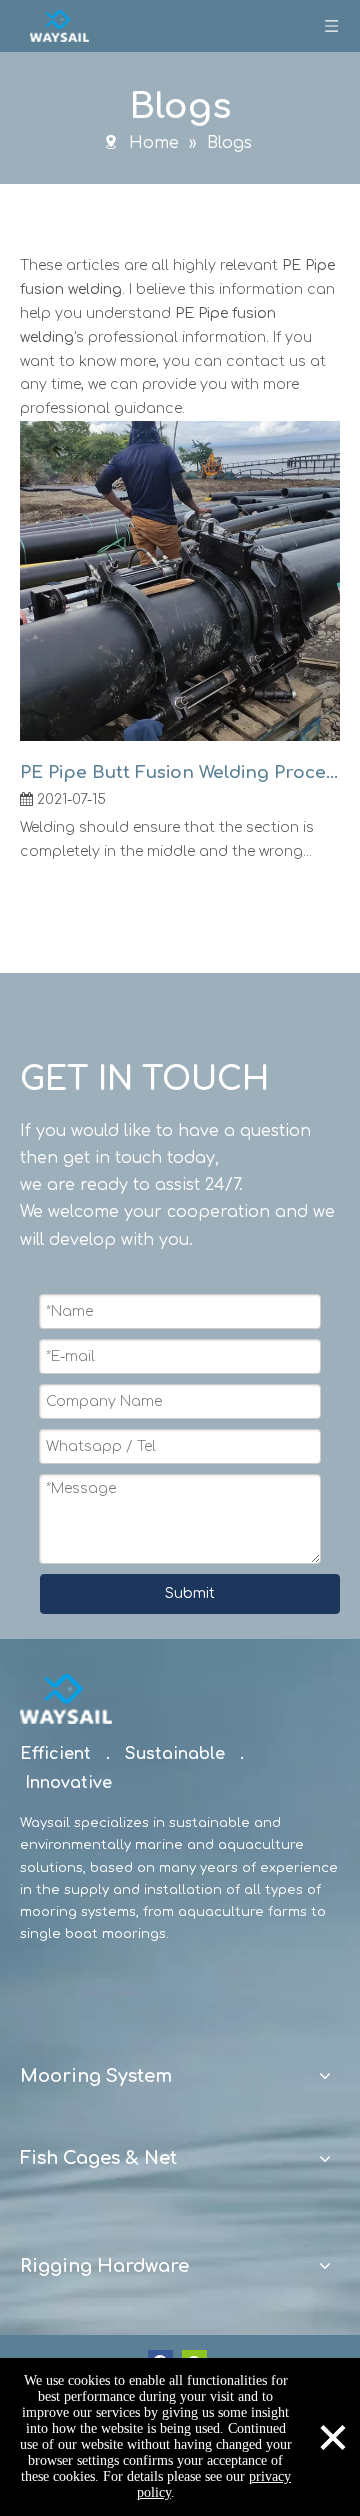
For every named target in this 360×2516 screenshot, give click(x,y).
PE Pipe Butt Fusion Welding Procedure (180, 772)
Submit (190, 1593)
